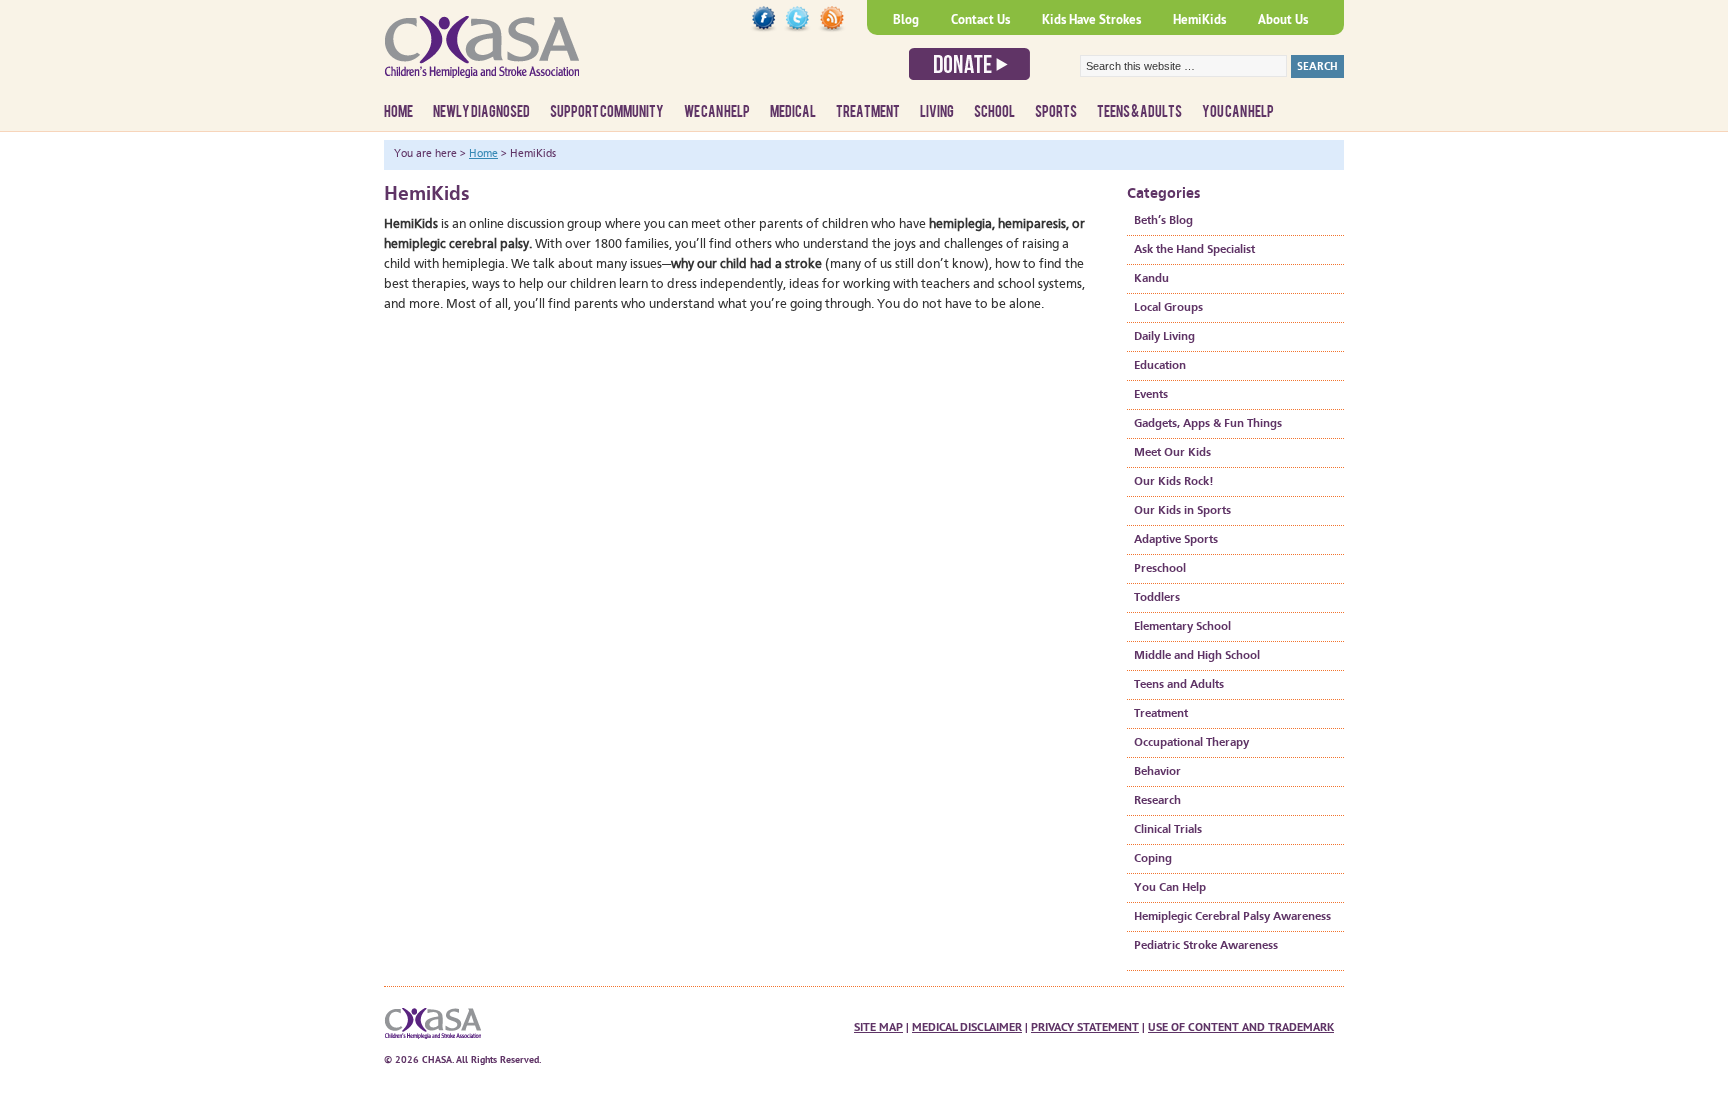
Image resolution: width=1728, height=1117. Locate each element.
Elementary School (1182, 627)
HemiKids (1199, 19)
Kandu (1151, 279)
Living (937, 112)
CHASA (534, 55)
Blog (906, 19)
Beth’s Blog (1163, 221)
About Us (1283, 19)
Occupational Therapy (1191, 743)
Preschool (1160, 569)
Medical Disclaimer (967, 1027)
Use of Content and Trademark (1241, 1027)
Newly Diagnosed (481, 112)
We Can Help (717, 112)
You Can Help (1238, 112)
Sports (1056, 112)
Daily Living (1164, 337)
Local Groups (1168, 308)
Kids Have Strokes (1091, 19)
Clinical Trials (1168, 830)
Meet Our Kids (1172, 453)
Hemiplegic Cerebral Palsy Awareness (1232, 917)
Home (398, 112)
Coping (1153, 859)
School (994, 112)
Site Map (878, 1027)
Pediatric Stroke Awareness (1206, 946)
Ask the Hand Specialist (1194, 250)
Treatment (868, 112)
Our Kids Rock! (1173, 482)
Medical (793, 112)
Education (1160, 366)
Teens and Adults (1179, 685)
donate (969, 64)
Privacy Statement (1085, 1027)
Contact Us (980, 19)
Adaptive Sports (1176, 540)
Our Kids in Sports (1182, 511)
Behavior (1157, 772)
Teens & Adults (1139, 112)
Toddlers (1157, 598)
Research (1157, 801)
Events (1151, 395)
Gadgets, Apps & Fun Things (1208, 424)
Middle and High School (1197, 656)
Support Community (607, 112)
